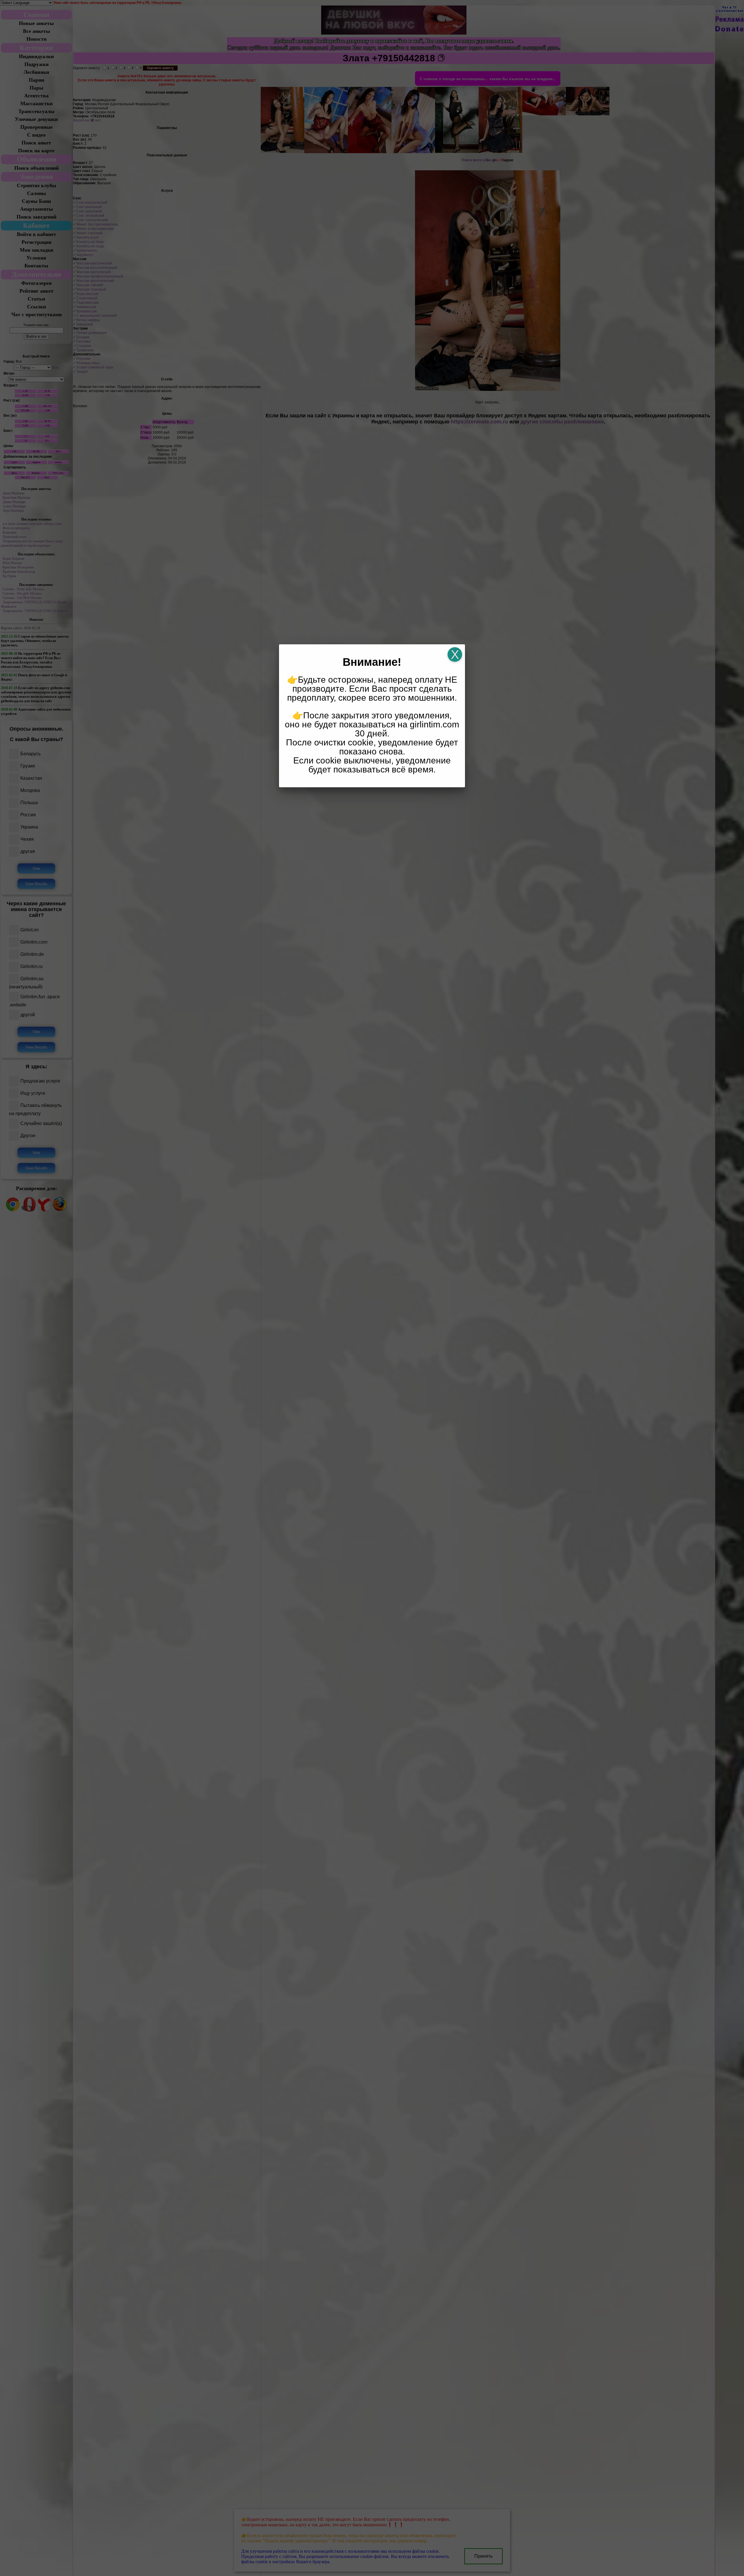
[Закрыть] (455, 654)
